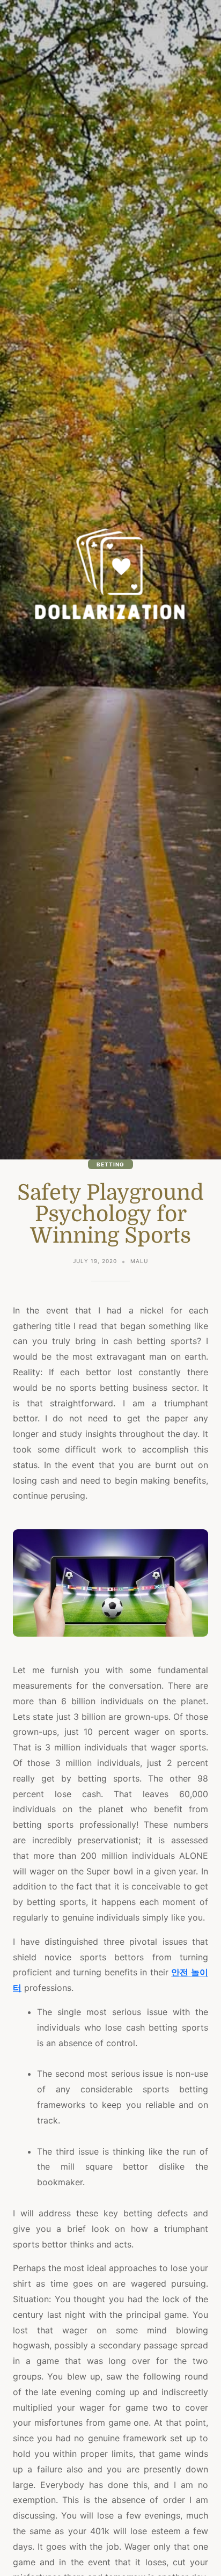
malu (139, 1261)
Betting (110, 1164)
